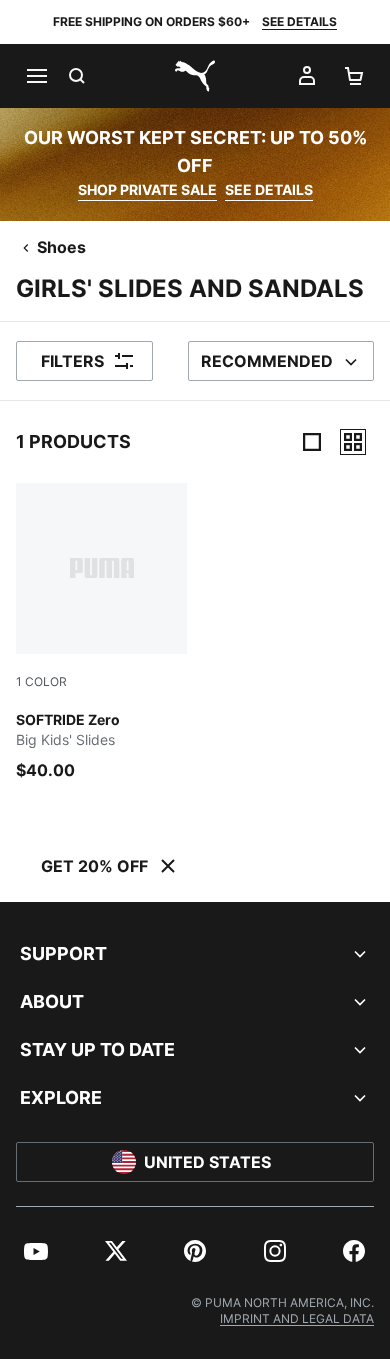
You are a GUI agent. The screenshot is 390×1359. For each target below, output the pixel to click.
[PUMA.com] (195, 76)
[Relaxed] (353, 442)
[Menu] (36, 76)
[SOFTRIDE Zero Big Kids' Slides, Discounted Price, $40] (101, 632)
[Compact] (312, 442)
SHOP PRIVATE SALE (147, 189)
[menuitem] (36, 1251)
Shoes (61, 247)
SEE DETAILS (299, 21)
